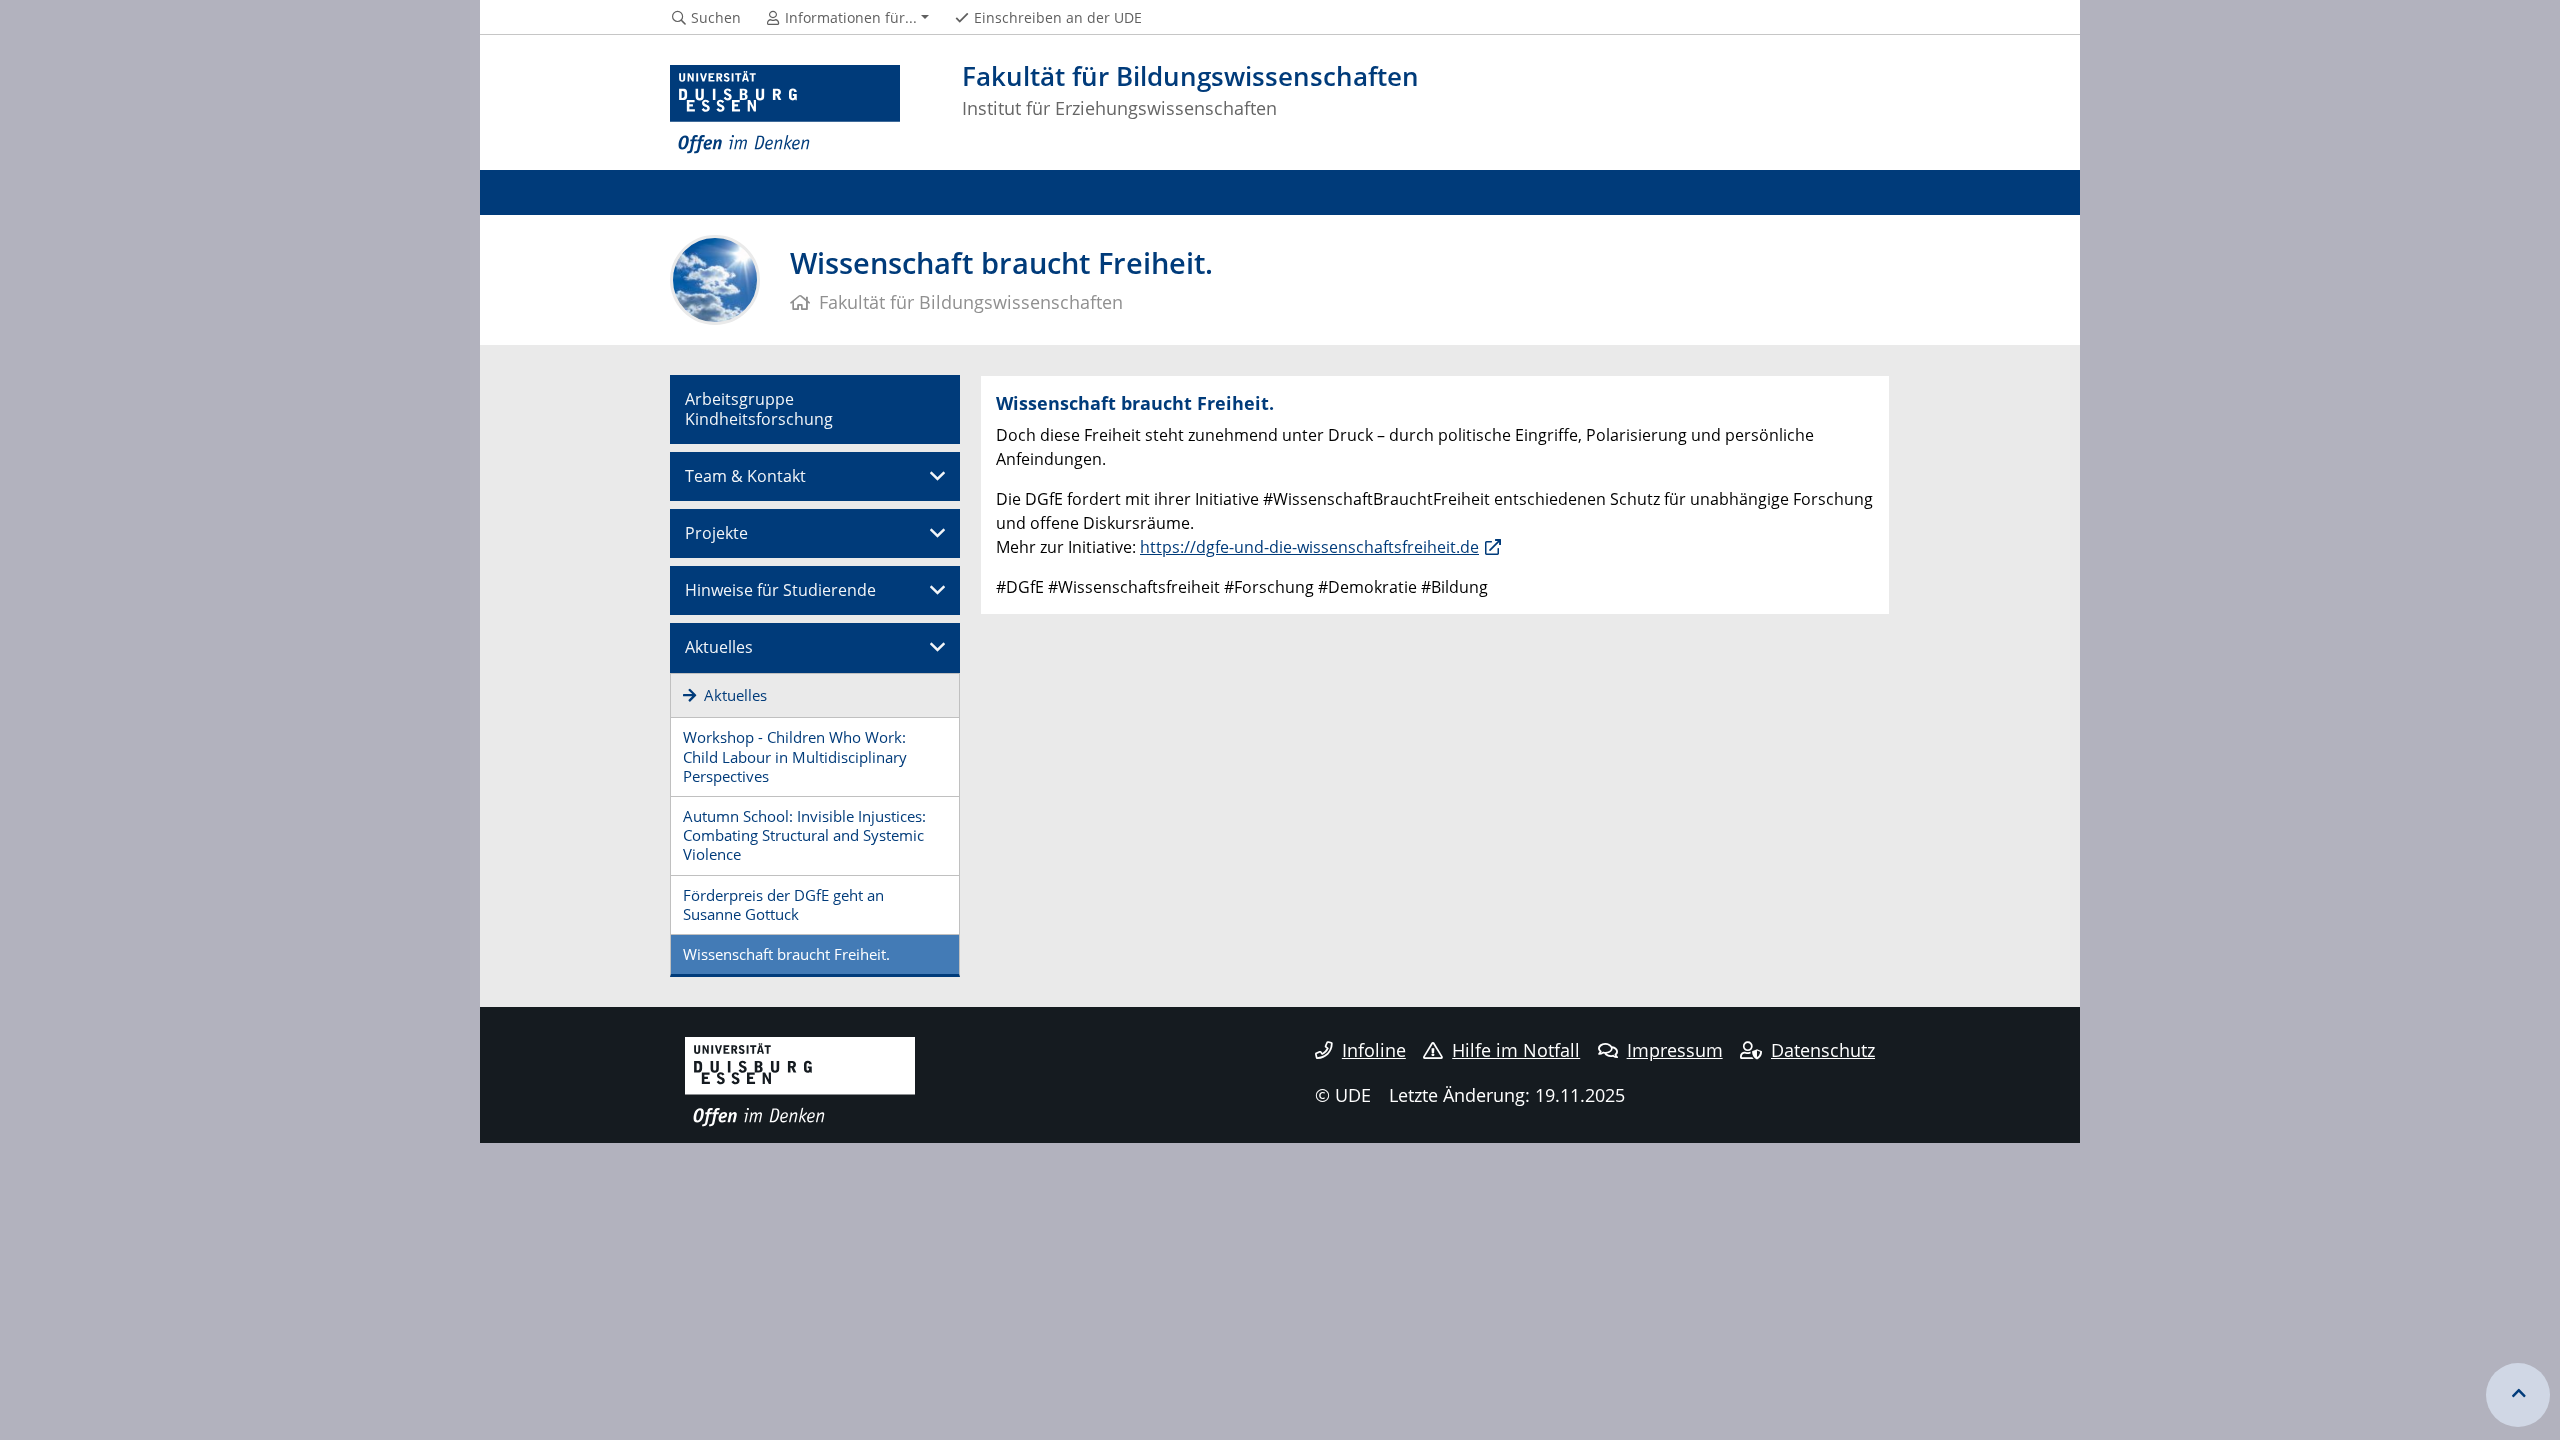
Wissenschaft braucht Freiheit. (786, 954)
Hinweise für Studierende (780, 590)
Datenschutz (1823, 1050)
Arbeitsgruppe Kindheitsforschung (759, 408)
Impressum (1675, 1050)
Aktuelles (719, 647)
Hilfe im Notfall (1516, 1050)
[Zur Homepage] (785, 110)
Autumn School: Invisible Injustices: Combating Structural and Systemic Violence (804, 835)
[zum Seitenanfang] (2518, 1395)
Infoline (1374, 1050)
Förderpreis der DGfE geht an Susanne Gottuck (783, 904)
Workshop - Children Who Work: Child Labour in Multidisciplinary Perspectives (795, 756)
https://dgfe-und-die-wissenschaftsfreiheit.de (1309, 547)
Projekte (716, 533)
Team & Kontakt (745, 476)
